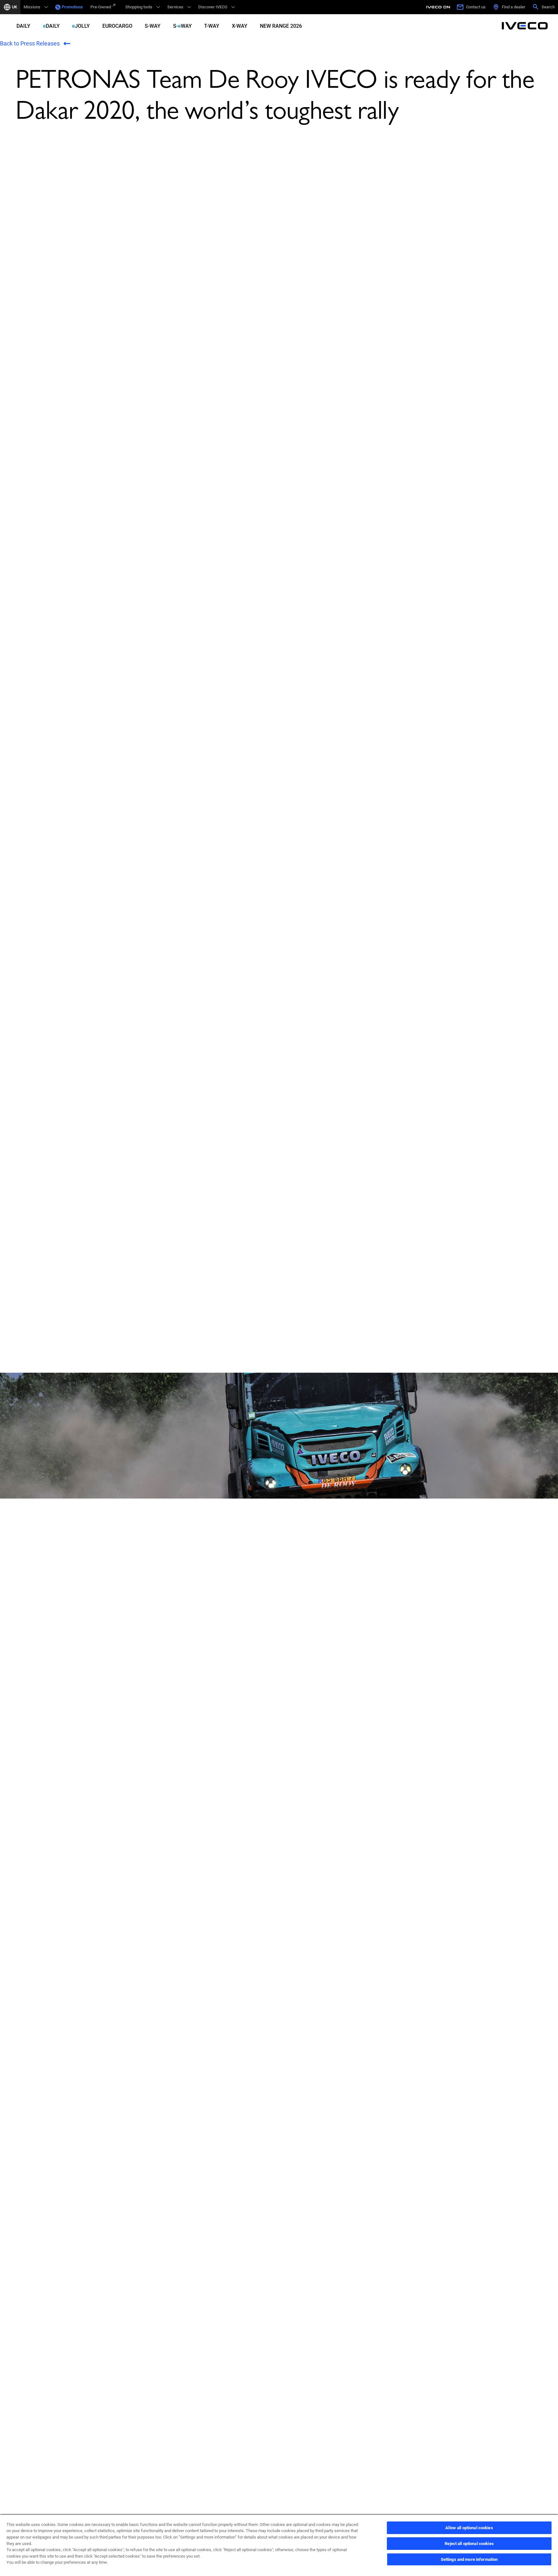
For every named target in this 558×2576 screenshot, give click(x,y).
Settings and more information (469, 2559)
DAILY (23, 26)
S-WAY (153, 26)
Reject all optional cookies (469, 2544)
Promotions (72, 7)
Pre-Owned (101, 7)
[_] (439, 7)
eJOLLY (81, 26)
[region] (279, 2545)
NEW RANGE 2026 (281, 26)
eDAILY (51, 26)
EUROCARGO (117, 26)
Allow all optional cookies (469, 2528)
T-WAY (212, 26)
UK (15, 7)
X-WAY (240, 26)
